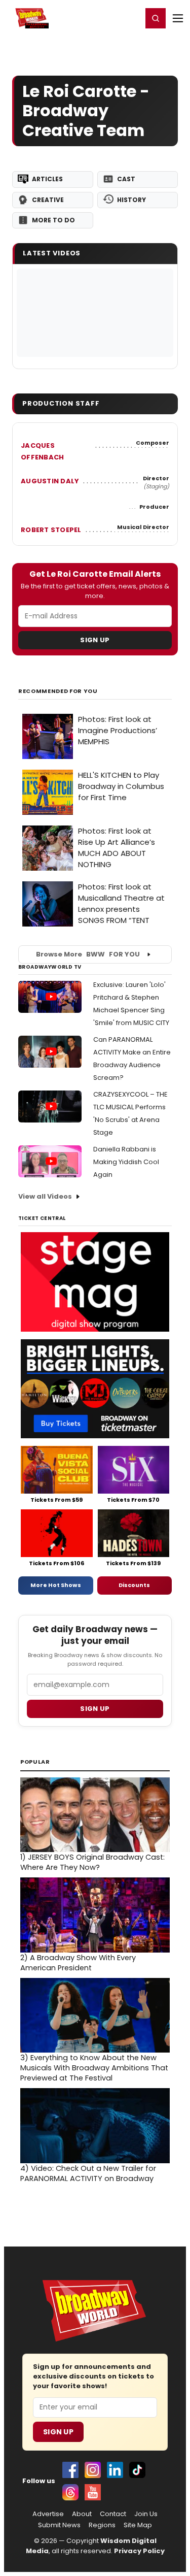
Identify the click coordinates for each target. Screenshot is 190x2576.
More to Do (53, 220)
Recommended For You (58, 691)
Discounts (134, 1585)
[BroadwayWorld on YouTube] (93, 2492)
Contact (113, 2514)
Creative (48, 200)
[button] (156, 18)
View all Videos (45, 1196)
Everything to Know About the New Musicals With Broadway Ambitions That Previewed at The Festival (94, 2068)
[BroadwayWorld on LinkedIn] (115, 2470)
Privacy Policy (139, 2551)
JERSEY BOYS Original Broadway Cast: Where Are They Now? (92, 1862)
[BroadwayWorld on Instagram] (93, 2470)
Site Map (138, 2525)
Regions (102, 2525)
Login (130, 18)
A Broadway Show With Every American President (78, 1963)
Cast (126, 179)
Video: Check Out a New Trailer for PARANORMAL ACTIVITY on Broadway (88, 2173)
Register (101, 18)
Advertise (48, 2514)
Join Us (146, 2514)
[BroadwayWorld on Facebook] (70, 2470)
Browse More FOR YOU (88, 954)
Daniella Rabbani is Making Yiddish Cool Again (126, 1162)
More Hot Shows (56, 1585)
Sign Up (95, 640)
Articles (47, 179)
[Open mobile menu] (178, 18)
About (82, 2514)
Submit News (59, 2525)
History (131, 200)
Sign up (95, 1709)
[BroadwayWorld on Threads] (70, 2492)
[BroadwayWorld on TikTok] (137, 2470)
